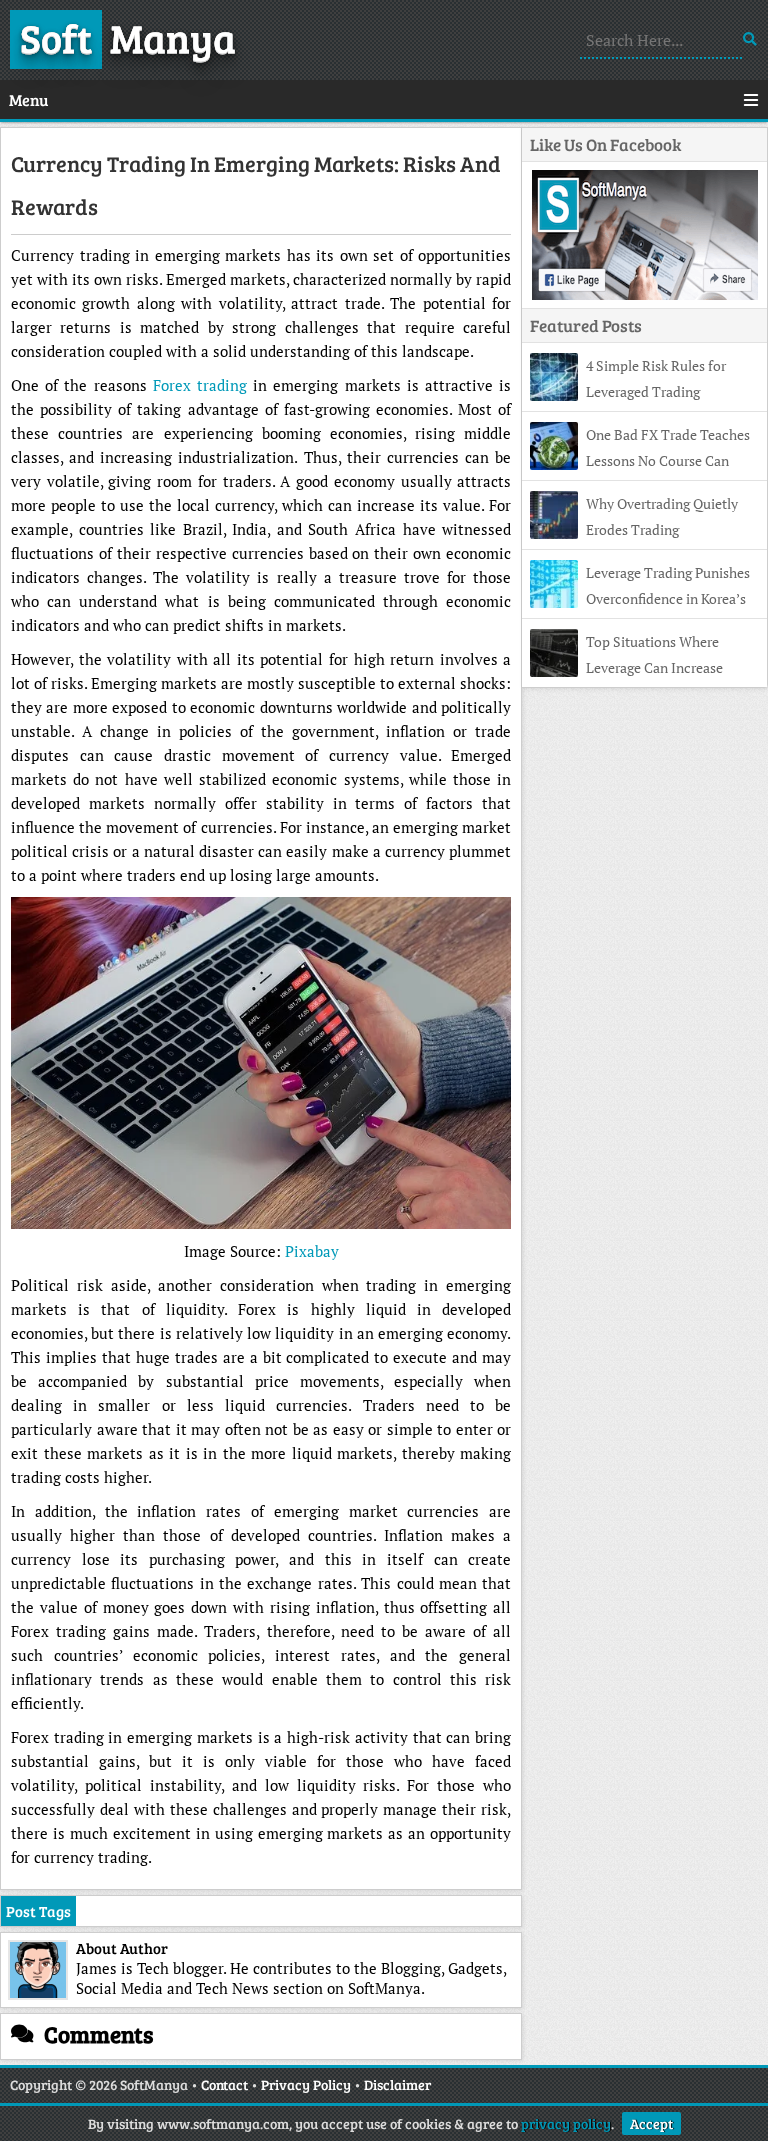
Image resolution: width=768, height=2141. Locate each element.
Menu (28, 99)
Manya (128, 37)
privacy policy (566, 2123)
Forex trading (200, 385)
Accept (651, 2123)
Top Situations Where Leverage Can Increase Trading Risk (626, 667)
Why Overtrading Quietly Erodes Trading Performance (634, 529)
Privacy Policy (306, 2084)
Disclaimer (397, 2084)
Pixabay (312, 1251)
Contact (224, 2084)
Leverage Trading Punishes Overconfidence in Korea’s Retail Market (640, 598)
